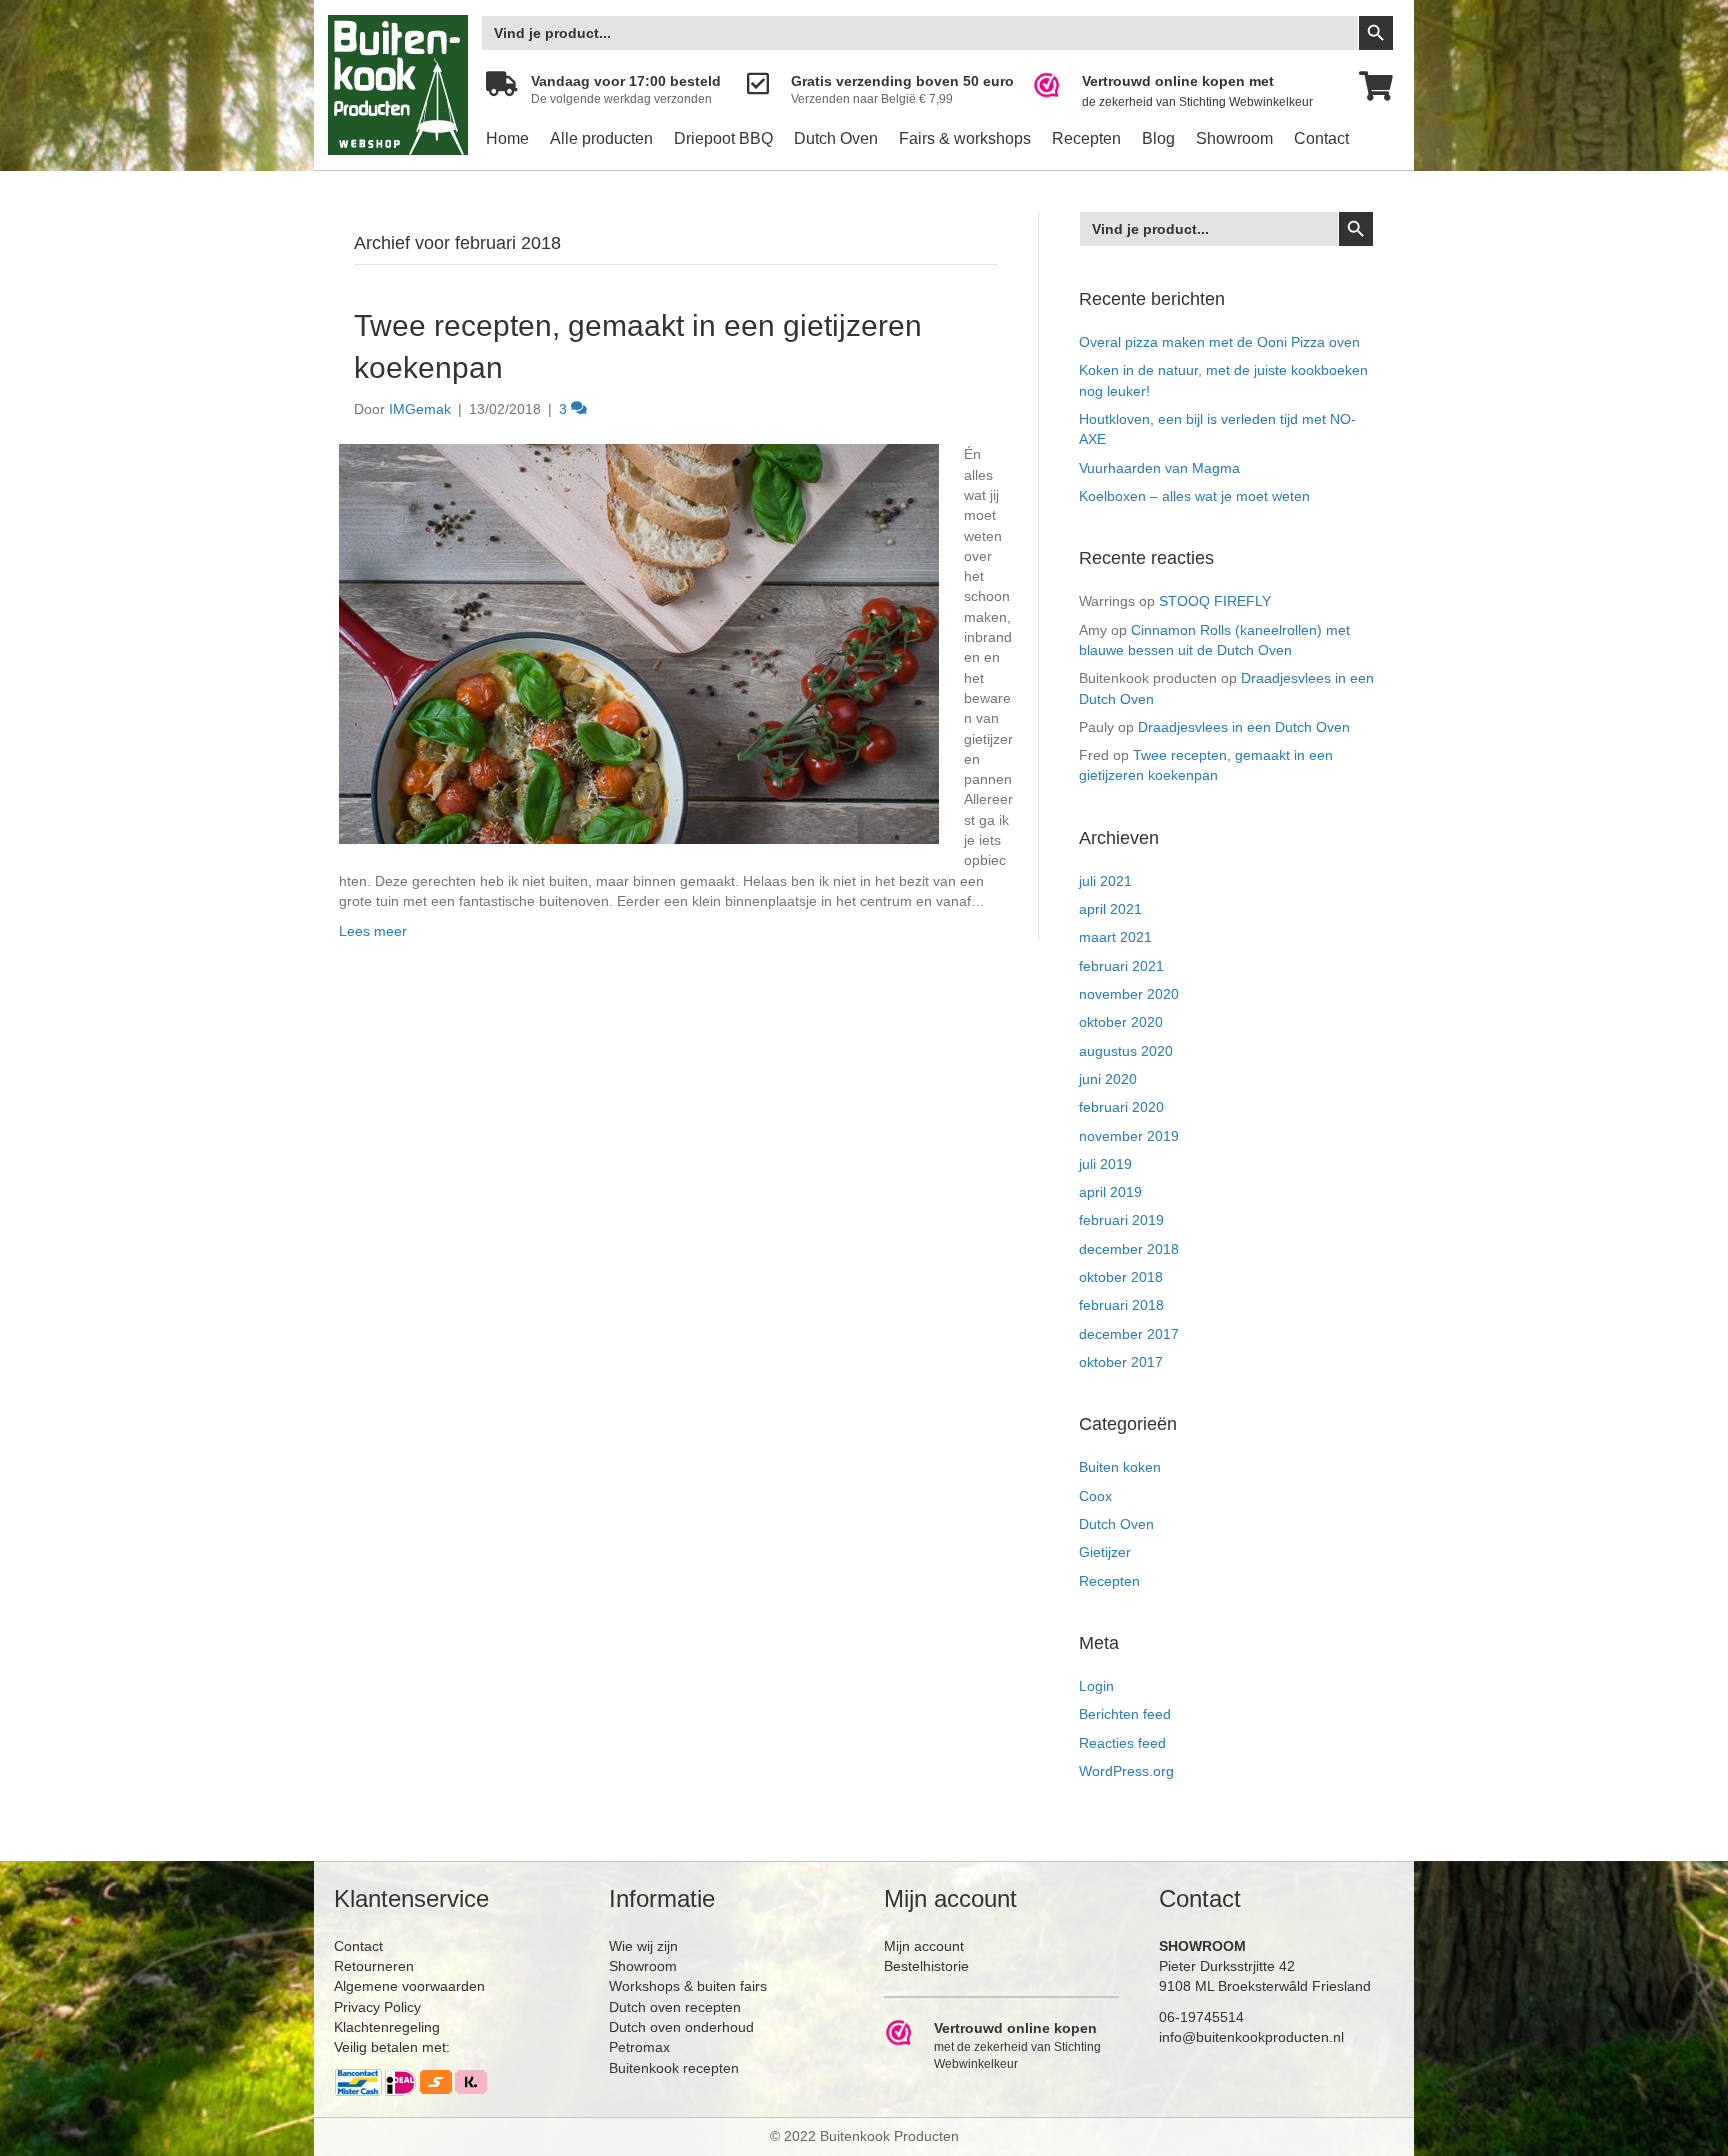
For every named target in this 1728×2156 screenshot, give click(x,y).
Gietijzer (1105, 1552)
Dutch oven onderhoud (681, 2027)
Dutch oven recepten (675, 2007)
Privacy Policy (377, 2007)
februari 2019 (1121, 1220)
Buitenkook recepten (674, 2068)
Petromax (639, 2047)
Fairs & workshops (965, 138)
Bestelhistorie (926, 1966)
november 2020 (1129, 994)
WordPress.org (1126, 1771)
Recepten (1086, 138)
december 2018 (1129, 1249)
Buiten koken (1120, 1467)
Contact (1321, 138)
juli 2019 (1105, 1164)
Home (507, 138)
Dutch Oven (836, 138)
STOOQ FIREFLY (1215, 601)
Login (1096, 1686)
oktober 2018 (1121, 1277)
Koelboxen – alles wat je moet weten (1194, 496)
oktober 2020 (1121, 1022)
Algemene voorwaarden (409, 1986)
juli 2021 (1105, 881)
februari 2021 (1121, 966)
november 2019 (1129, 1136)
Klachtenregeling (387, 2027)
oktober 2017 (1121, 1362)
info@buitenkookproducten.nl (1251, 2037)
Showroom (1234, 138)
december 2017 (1129, 1334)
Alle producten (601, 138)
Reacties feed (1122, 1743)
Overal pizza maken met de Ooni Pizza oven (1219, 342)
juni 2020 (1108, 1079)
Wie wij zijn (643, 1946)
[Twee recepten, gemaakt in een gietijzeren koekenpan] (639, 643)
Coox (1095, 1496)
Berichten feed (1125, 1714)
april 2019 (1110, 1192)
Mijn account (924, 1946)
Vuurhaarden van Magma (1159, 468)
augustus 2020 (1126, 1051)
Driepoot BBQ (723, 138)
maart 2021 (1115, 937)
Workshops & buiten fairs (688, 1986)
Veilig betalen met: (392, 2047)
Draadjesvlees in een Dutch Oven (1244, 727)
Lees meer (373, 931)
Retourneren (374, 1966)
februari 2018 (1121, 1305)
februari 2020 (1121, 1107)
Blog (1158, 138)
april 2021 (1110, 909)
